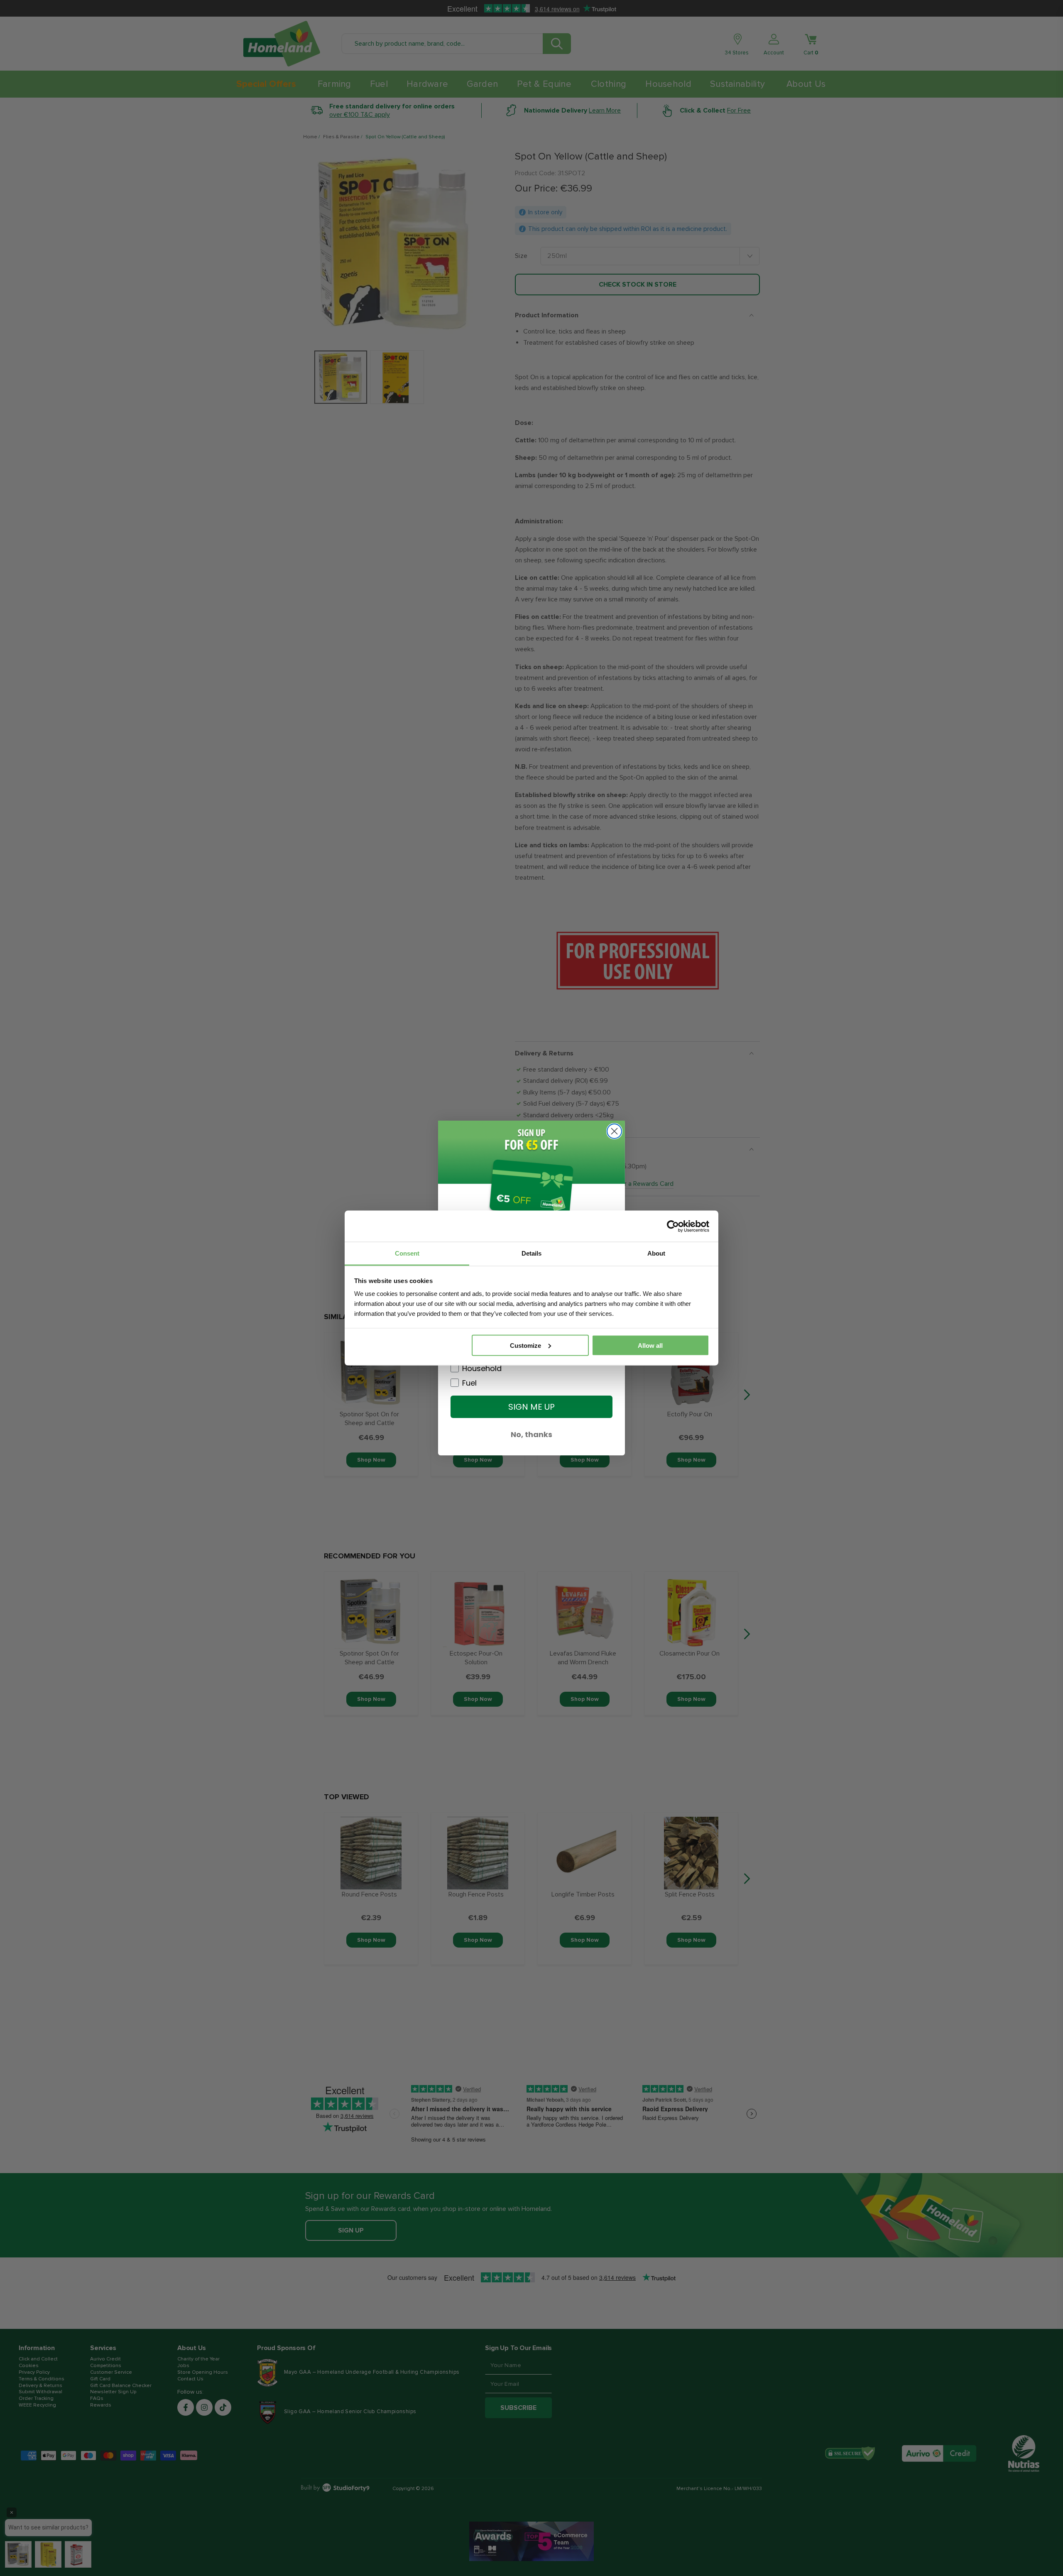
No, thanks (531, 1434)
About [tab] (656, 1253)
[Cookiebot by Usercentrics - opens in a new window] (673, 1226)
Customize (525, 1345)
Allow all (650, 1345)
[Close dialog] (614, 1131)
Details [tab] (531, 1253)
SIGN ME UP (531, 1407)
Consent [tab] (407, 1253)
